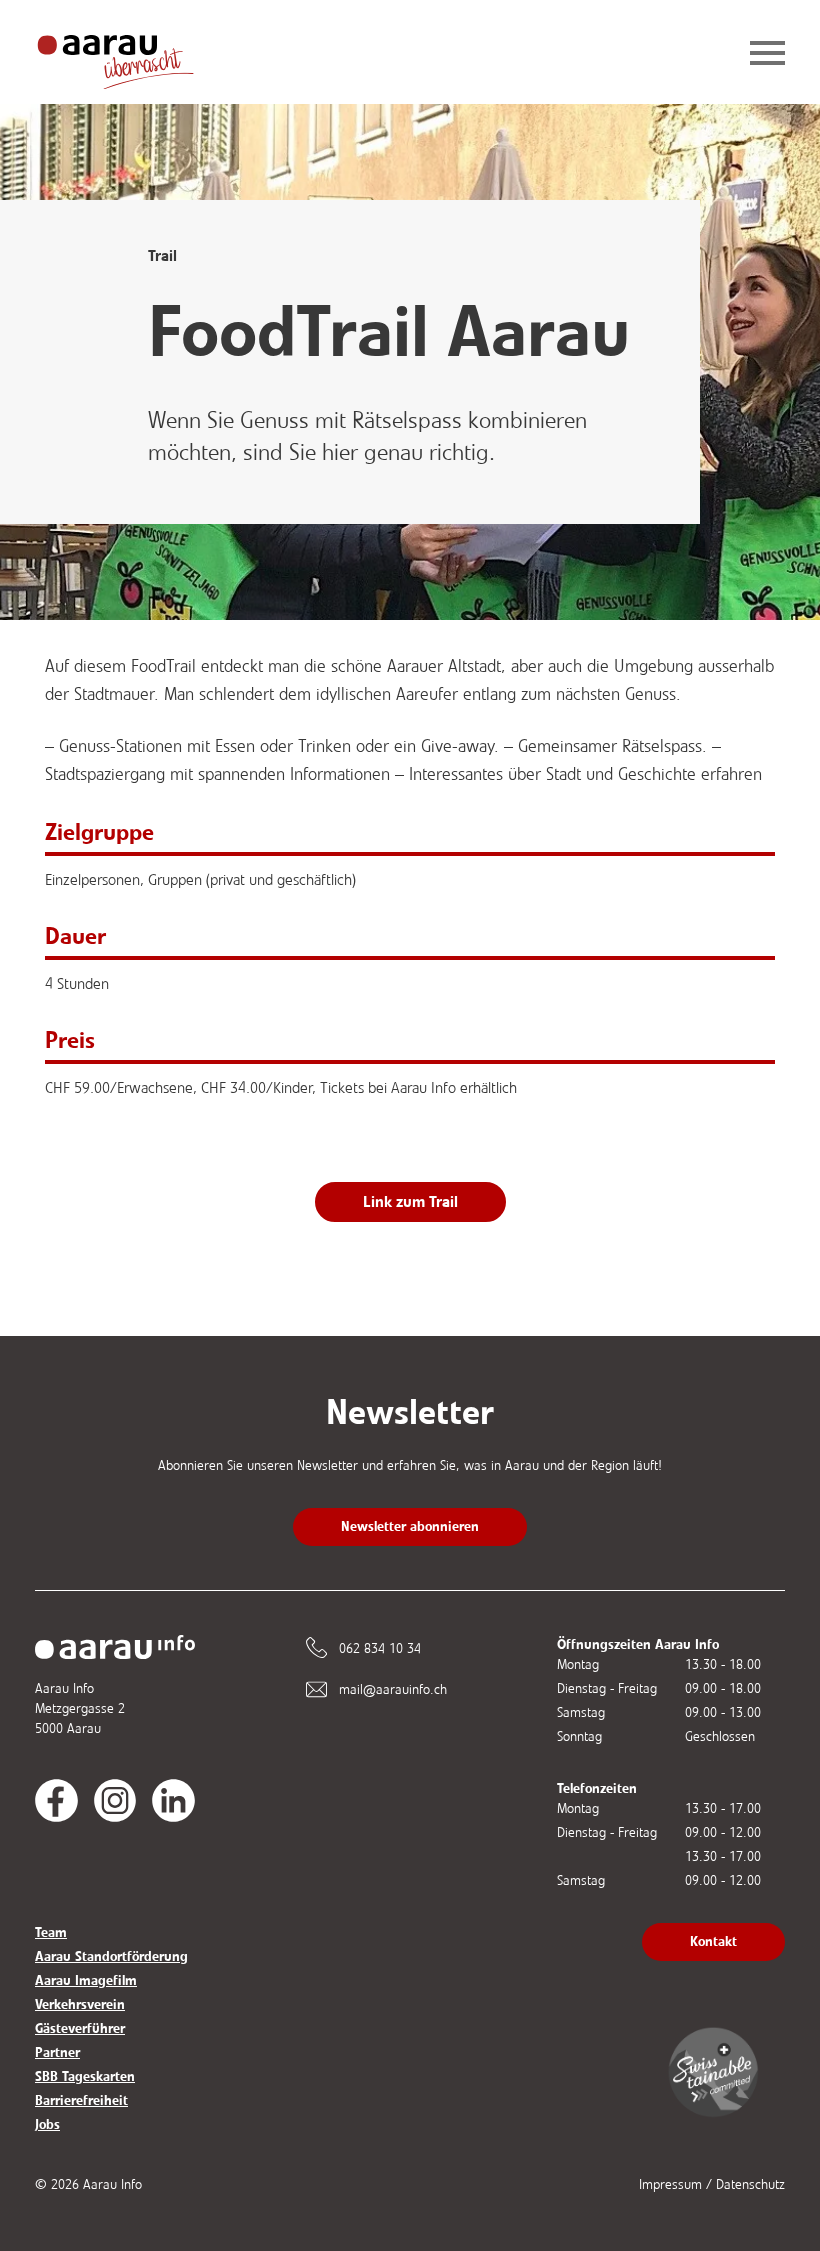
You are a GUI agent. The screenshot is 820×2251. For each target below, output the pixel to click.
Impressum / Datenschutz (712, 2184)
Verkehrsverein (80, 2004)
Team (51, 1932)
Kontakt (713, 1941)
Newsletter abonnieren (410, 1526)
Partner (57, 2052)
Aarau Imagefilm (86, 1980)
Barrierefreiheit (81, 2100)
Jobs (47, 2124)
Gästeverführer (80, 2028)
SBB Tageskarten (85, 2076)
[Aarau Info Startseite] (131, 54)
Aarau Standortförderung (111, 1956)
